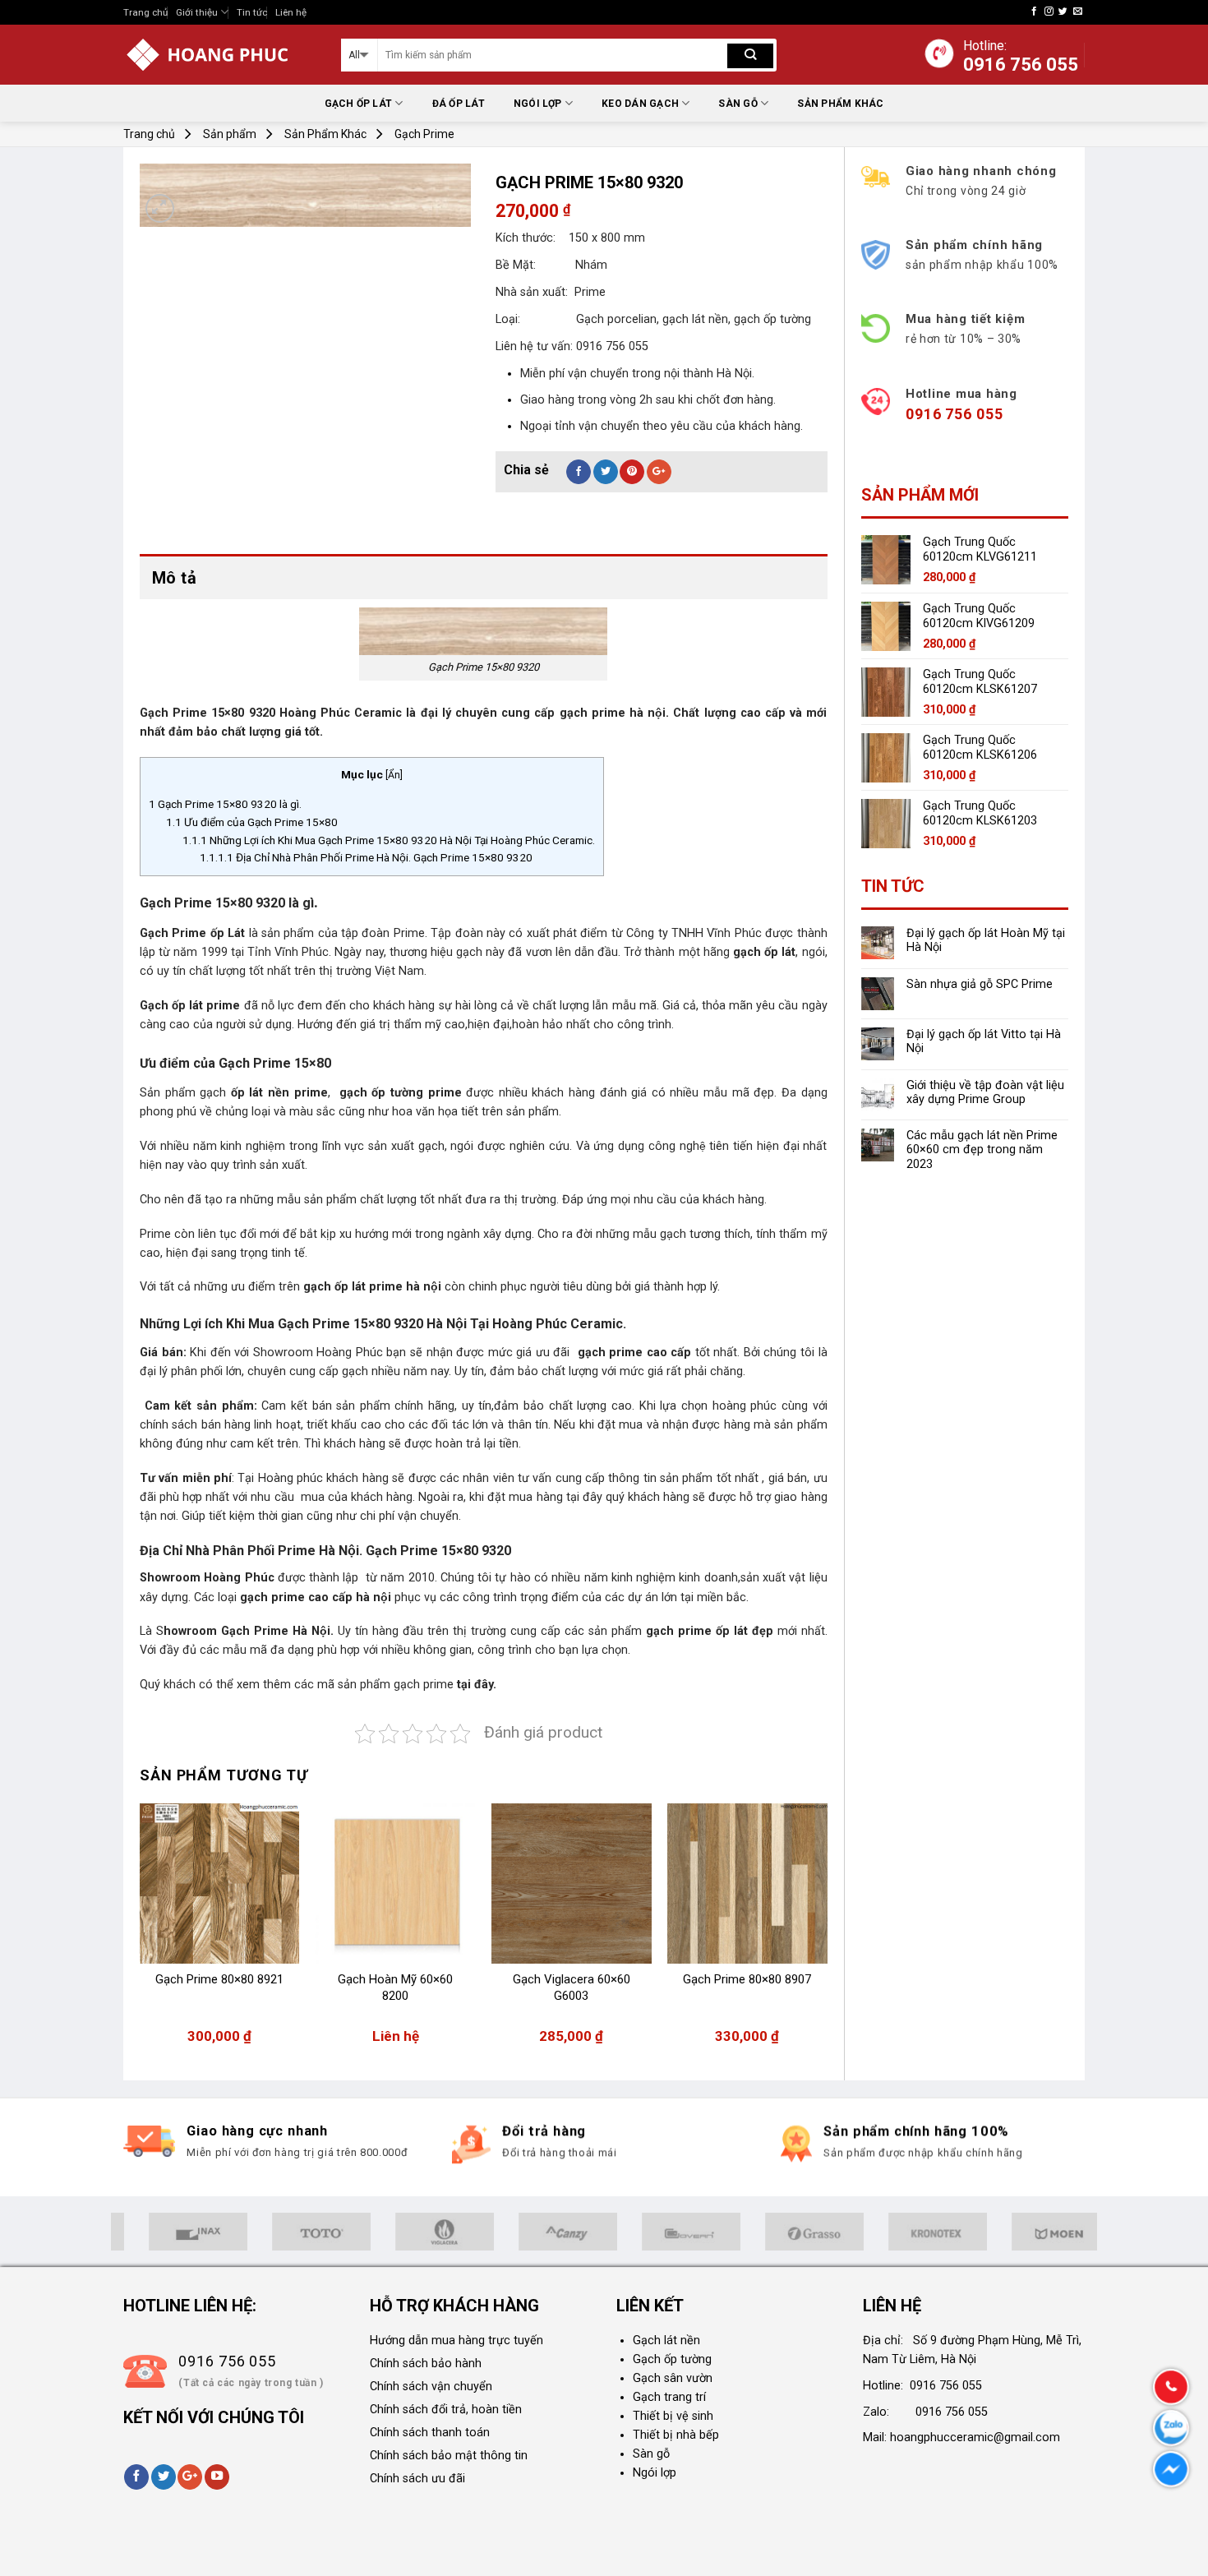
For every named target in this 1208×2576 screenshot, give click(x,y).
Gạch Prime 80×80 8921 (219, 1979)
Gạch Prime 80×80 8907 (747, 1979)
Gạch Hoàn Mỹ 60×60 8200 (395, 1987)
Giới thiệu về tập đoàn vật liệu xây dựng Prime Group (985, 1092)
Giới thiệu (197, 12)
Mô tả (174, 578)
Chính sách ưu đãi (417, 2479)
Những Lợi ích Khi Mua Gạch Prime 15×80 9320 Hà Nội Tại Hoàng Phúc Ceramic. (389, 840)
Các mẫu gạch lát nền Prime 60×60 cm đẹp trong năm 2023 (982, 1150)
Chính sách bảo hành (426, 2364)
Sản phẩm (230, 134)
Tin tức (252, 12)
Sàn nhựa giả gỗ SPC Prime (980, 984)
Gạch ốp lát (359, 104)
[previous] (141, 1932)
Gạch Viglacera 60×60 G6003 (572, 1987)
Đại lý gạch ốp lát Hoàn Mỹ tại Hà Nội (986, 940)
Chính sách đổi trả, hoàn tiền (446, 2410)
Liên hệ (291, 12)
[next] (827, 1932)
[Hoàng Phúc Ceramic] (220, 55)
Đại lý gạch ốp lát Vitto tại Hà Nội (984, 1041)
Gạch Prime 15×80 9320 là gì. (225, 804)
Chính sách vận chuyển (431, 2387)
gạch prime (425, 1685)
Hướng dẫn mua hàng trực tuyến (456, 2341)
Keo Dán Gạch (640, 104)
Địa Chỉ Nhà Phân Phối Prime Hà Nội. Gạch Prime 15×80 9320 (366, 857)
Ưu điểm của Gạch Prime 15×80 (252, 822)
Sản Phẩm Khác (840, 104)
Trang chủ (145, 12)
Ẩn (394, 775)
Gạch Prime (424, 134)
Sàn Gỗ (738, 104)
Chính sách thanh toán (430, 2433)
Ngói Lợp (538, 104)
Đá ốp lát (459, 104)
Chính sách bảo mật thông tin (449, 2456)
